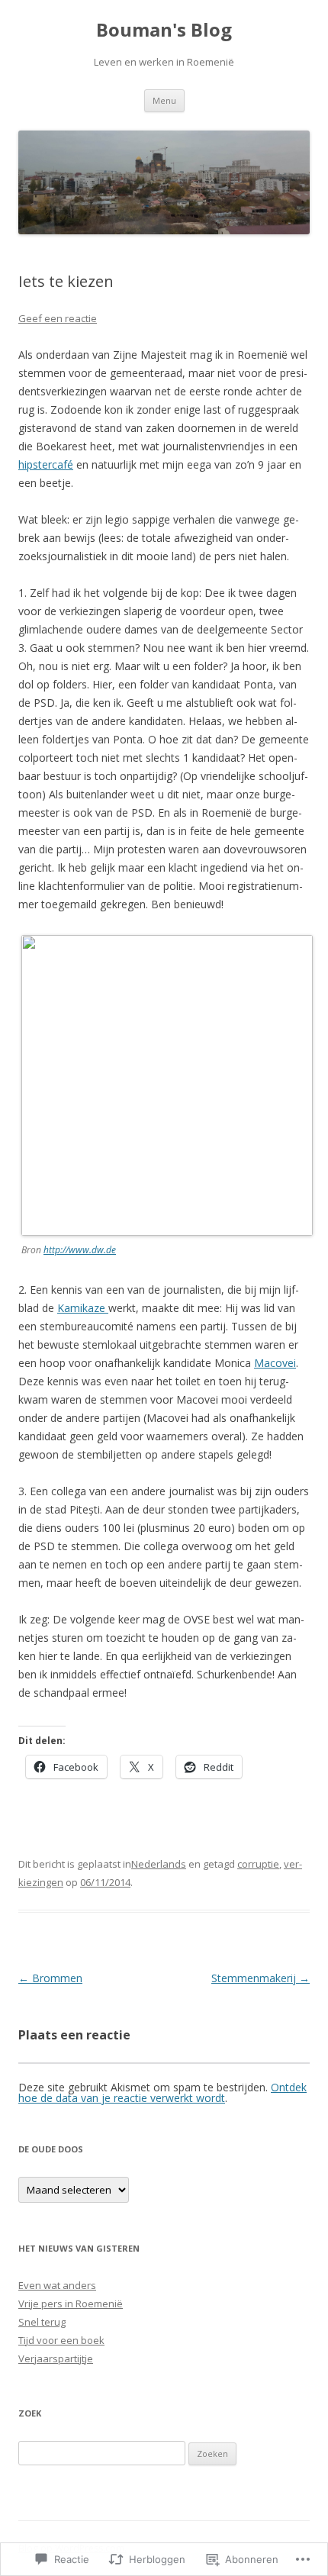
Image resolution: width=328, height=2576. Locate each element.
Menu (164, 100)
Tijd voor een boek (61, 2340)
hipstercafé (46, 464)
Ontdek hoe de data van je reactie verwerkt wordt (162, 2092)
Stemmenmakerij (260, 1978)
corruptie (258, 1864)
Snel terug (42, 2322)
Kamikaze (83, 1308)
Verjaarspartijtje (56, 2358)
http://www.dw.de (80, 1250)
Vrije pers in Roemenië (71, 2304)
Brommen (50, 1978)
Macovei (275, 1363)
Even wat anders (57, 2285)
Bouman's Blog (164, 30)
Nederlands (159, 1864)
